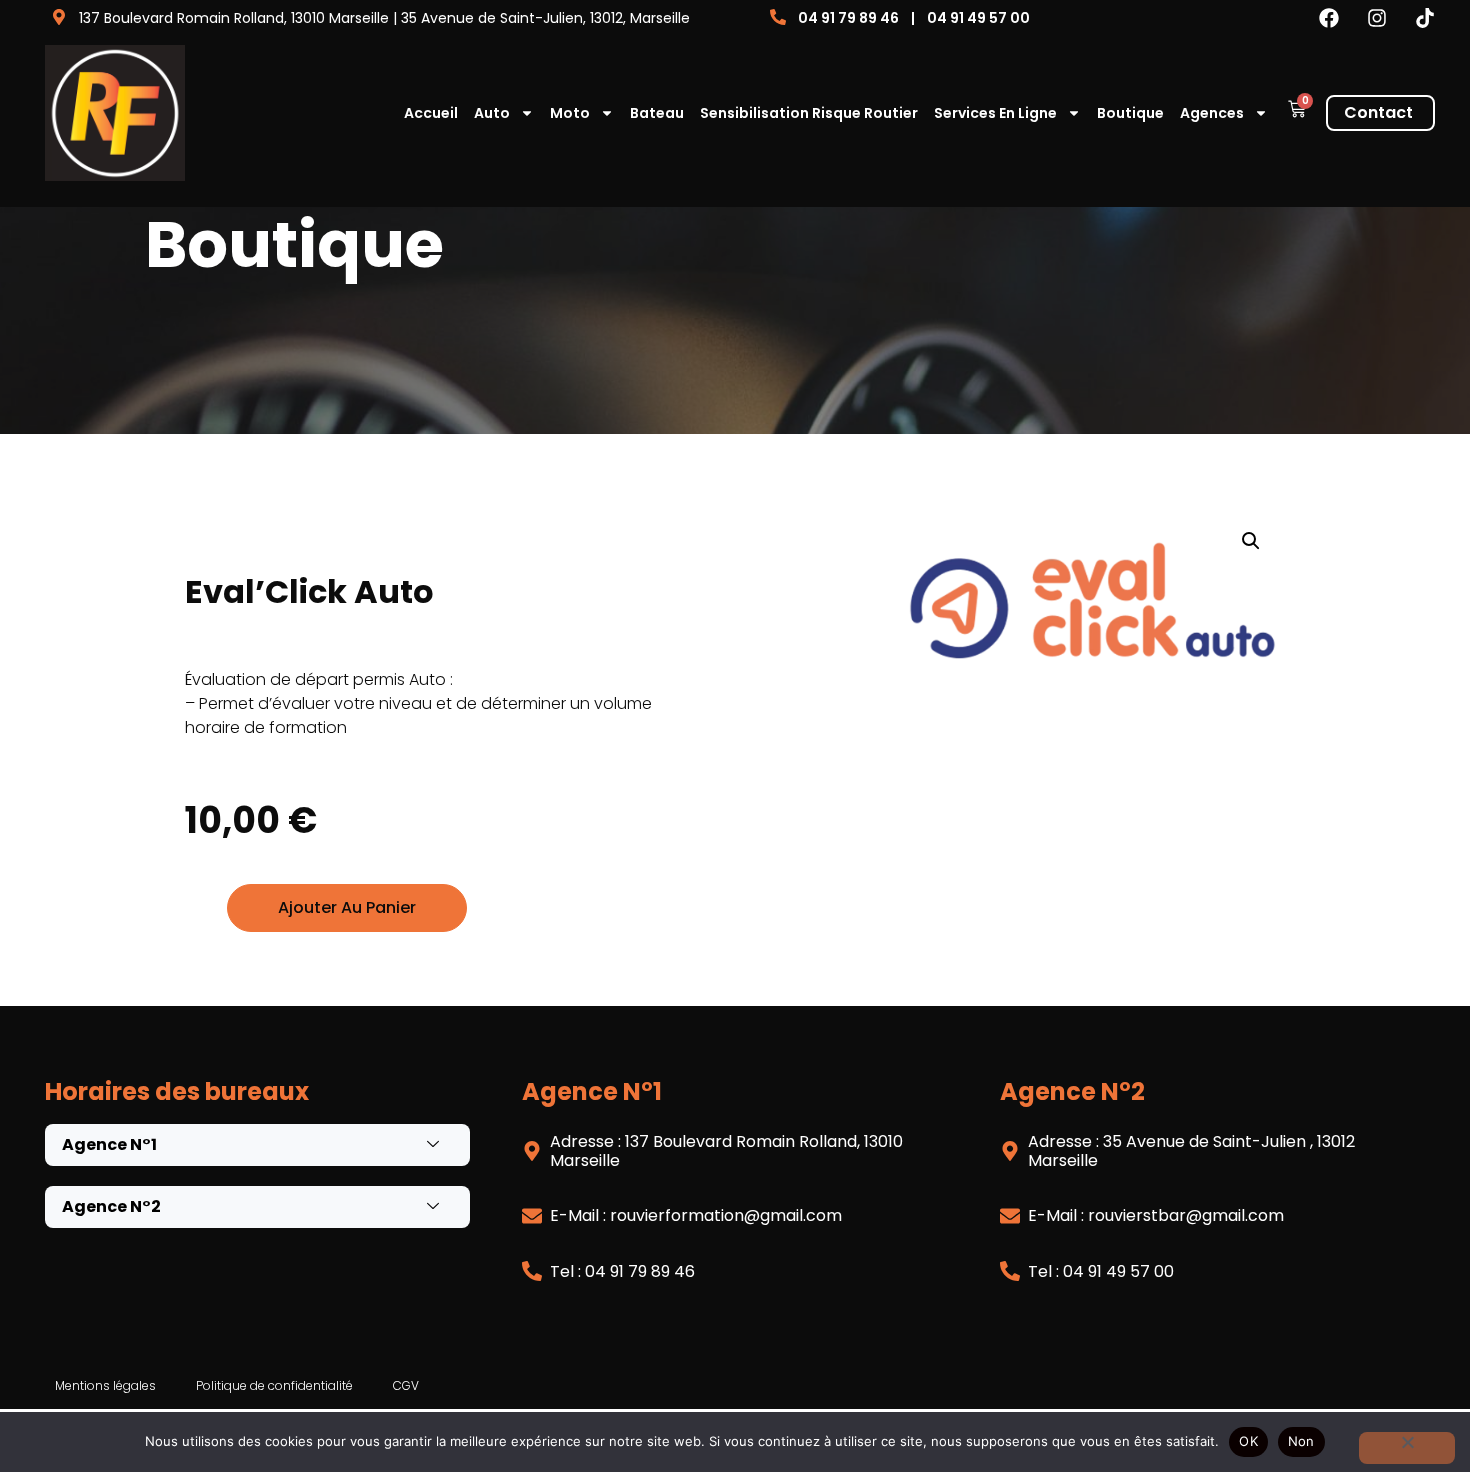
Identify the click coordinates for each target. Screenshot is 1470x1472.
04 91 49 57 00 (978, 18)
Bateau (657, 113)
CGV (406, 1385)
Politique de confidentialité (274, 1385)
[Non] (1407, 1448)
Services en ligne (995, 113)
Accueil (431, 113)
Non (1301, 1441)
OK (1248, 1441)
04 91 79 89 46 (848, 18)
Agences (1212, 113)
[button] (1251, 541)
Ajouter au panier (347, 907)
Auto (492, 113)
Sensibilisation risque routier (809, 113)
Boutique (1130, 113)
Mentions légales (105, 1385)
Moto (570, 113)
